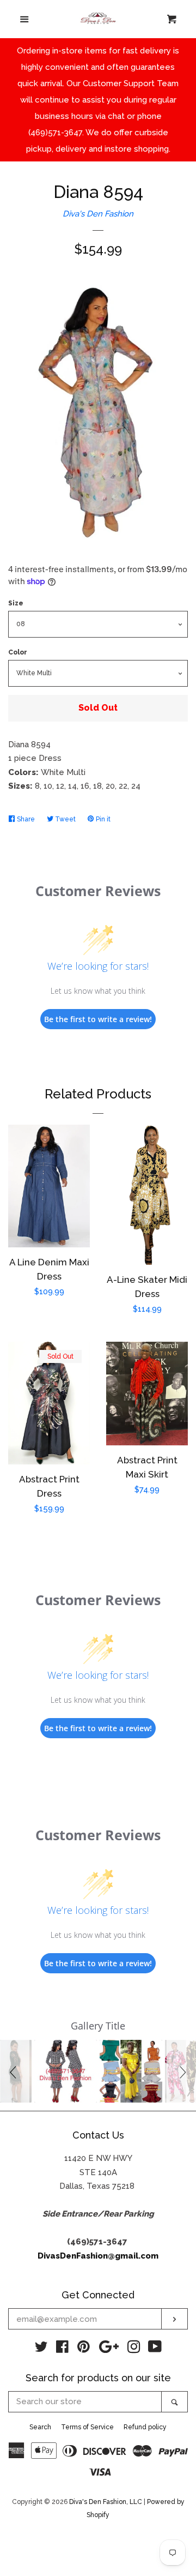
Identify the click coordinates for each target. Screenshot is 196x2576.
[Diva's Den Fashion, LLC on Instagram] (134, 2349)
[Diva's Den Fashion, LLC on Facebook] (62, 2349)
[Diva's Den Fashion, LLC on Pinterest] (84, 2349)
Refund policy (145, 2427)
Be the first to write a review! (98, 1019)
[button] (15, 2071)
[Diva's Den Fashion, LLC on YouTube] (155, 2349)
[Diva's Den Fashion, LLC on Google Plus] (109, 2349)
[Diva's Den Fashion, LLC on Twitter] (41, 2349)
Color (18, 652)
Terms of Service (87, 2427)
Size (16, 603)
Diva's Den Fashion (98, 214)
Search (40, 2427)
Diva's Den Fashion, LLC (106, 2502)
